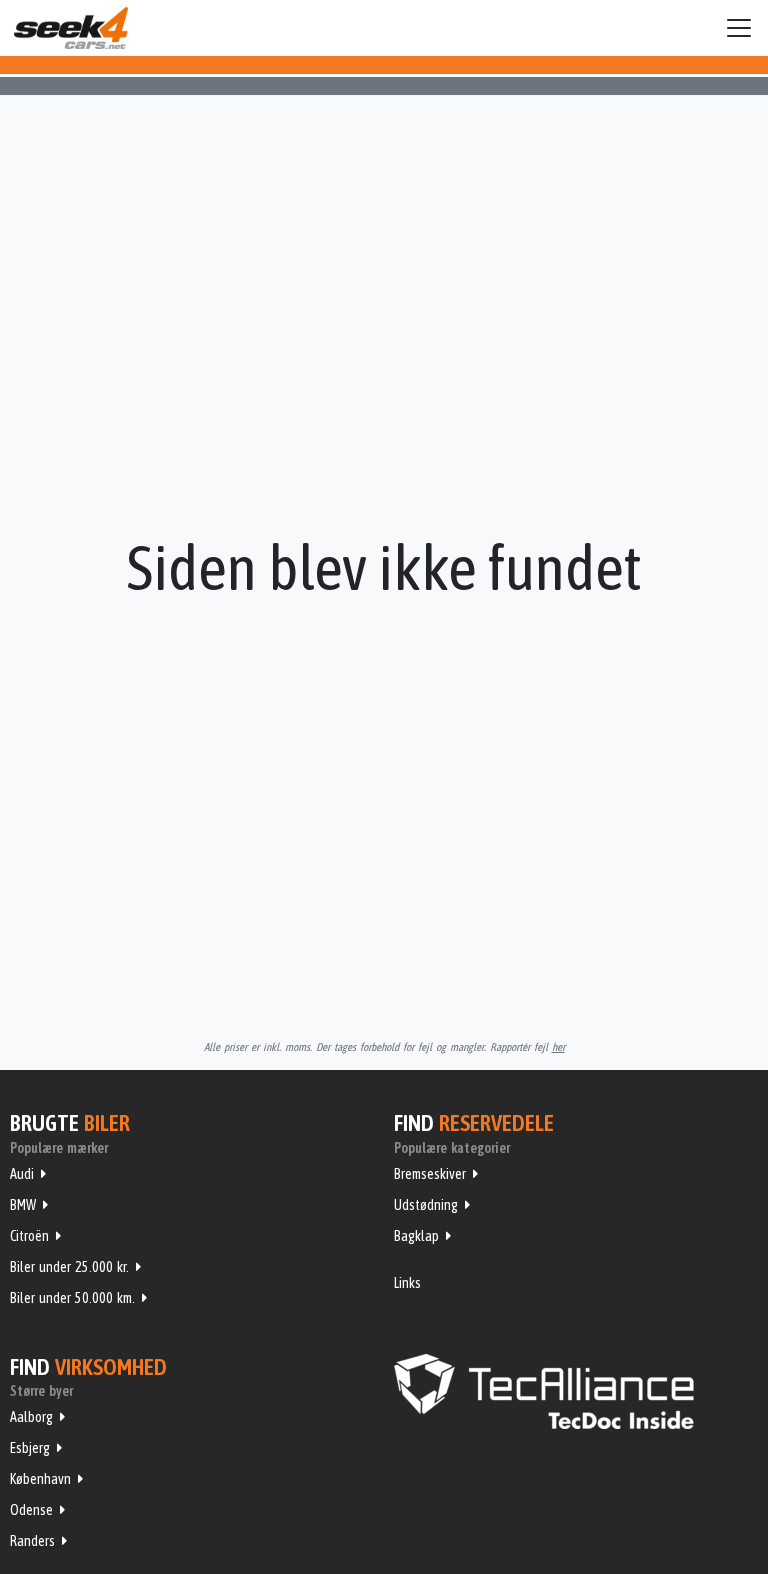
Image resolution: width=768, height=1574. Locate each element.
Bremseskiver (430, 1174)
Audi (22, 1174)
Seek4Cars (71, 28)
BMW (23, 1205)
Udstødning (426, 1205)
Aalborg (31, 1417)
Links (407, 1283)
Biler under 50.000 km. (72, 1298)
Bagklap (416, 1236)
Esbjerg (30, 1448)
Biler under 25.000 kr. (69, 1267)
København (40, 1479)
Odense (31, 1510)
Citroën (29, 1236)
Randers (32, 1541)
